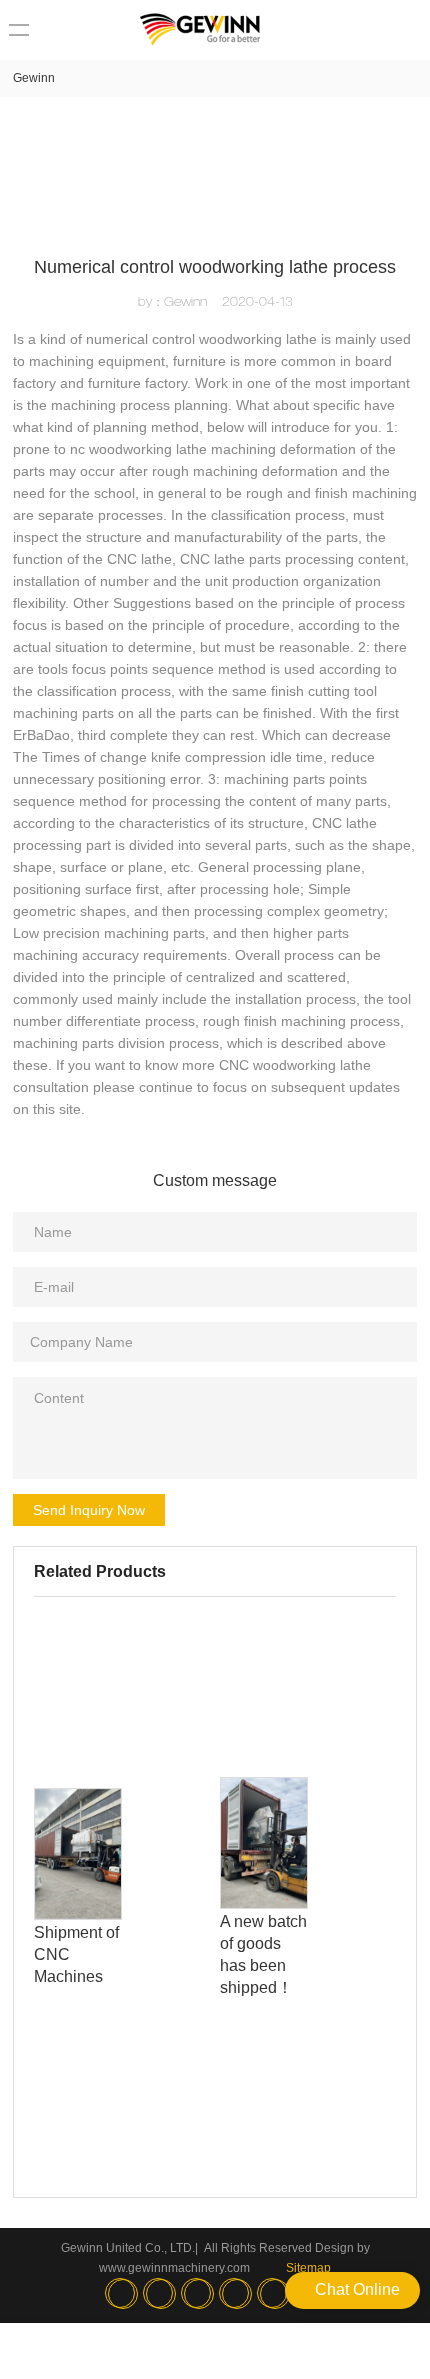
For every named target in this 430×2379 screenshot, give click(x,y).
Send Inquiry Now (89, 1510)
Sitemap (308, 2268)
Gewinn (34, 78)
